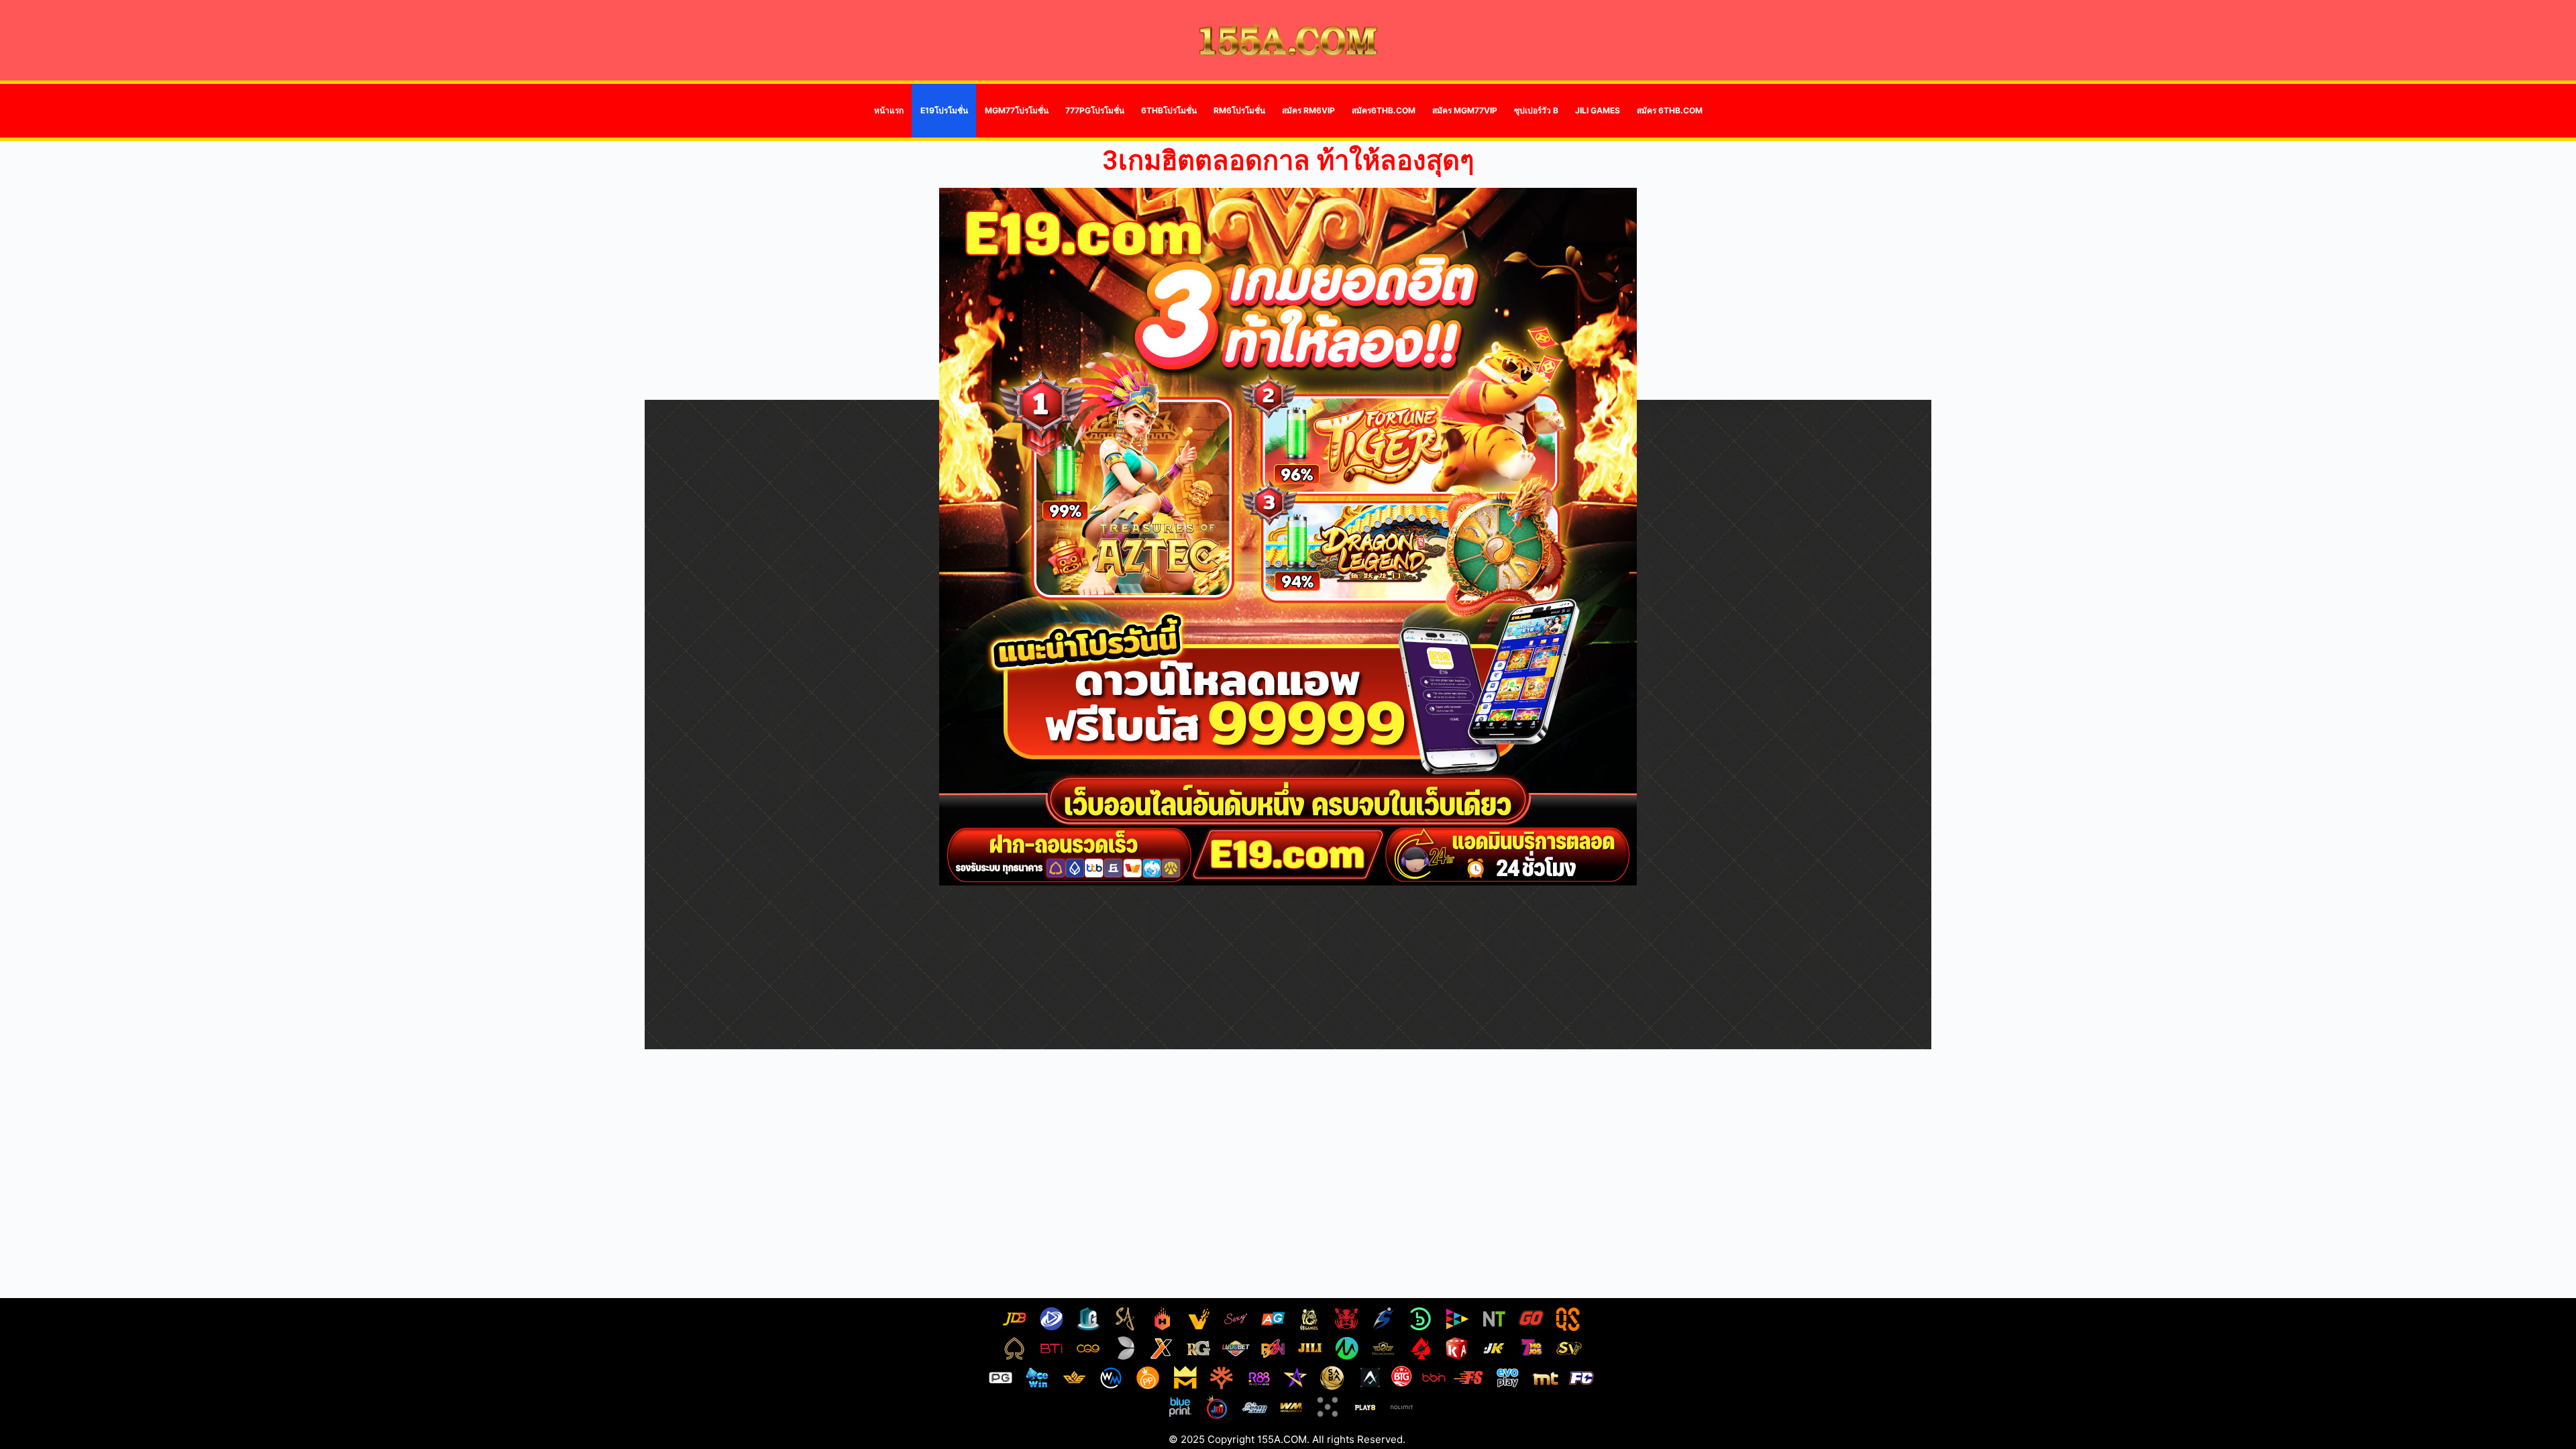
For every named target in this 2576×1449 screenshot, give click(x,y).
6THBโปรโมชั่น (1169, 110)
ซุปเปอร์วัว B (1536, 110)
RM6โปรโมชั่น (1239, 110)
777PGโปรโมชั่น (1095, 110)
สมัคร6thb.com (1384, 110)
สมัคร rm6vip (1308, 110)
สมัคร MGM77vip (1465, 110)
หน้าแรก (889, 110)
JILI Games (1598, 110)
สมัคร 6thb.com (1670, 110)
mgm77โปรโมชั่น (1017, 110)
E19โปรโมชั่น (944, 110)
